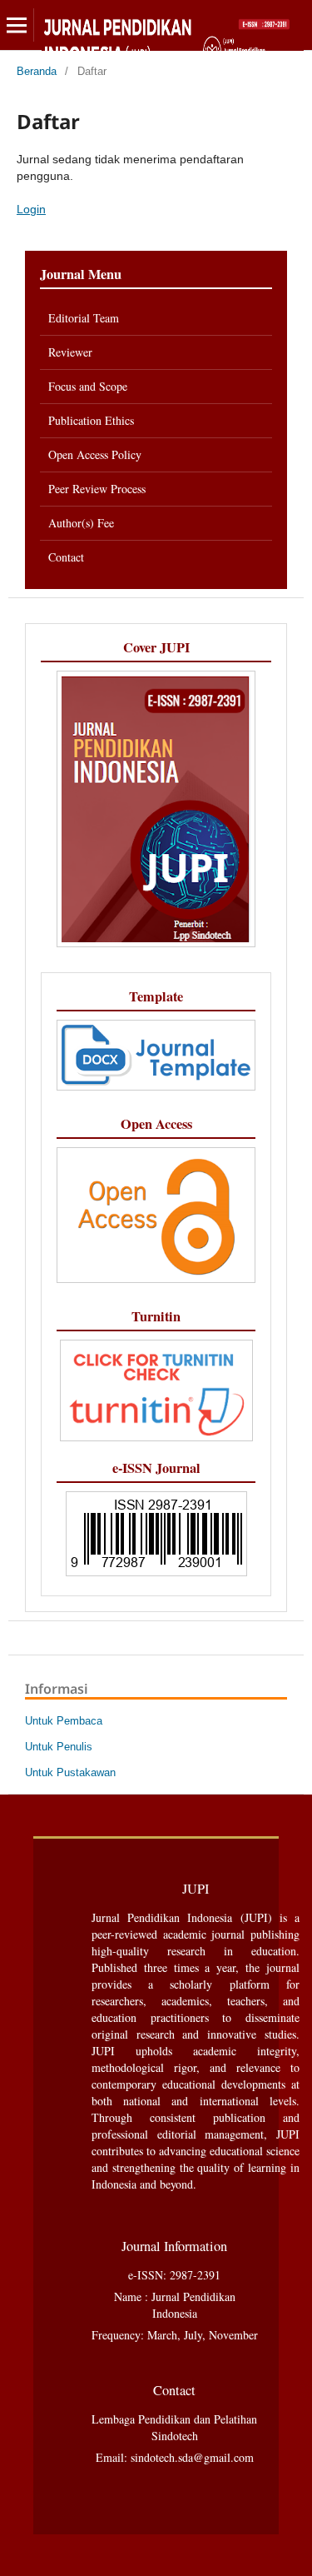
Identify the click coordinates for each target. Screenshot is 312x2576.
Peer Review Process (99, 489)
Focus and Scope (88, 386)
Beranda (37, 71)
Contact (66, 557)
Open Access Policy (95, 454)
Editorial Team (84, 318)
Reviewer (70, 352)
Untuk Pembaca (64, 1721)
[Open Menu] (17, 25)
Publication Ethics (93, 420)
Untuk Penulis (59, 1747)
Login (31, 209)
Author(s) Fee (81, 523)
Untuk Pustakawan (70, 1772)
